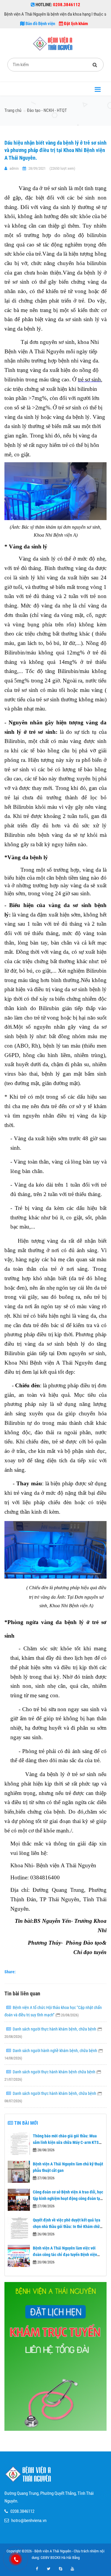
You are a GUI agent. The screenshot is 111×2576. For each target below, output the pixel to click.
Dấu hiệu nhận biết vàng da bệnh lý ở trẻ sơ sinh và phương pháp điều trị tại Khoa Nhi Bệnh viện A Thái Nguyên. (55, 150)
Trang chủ (13, 110)
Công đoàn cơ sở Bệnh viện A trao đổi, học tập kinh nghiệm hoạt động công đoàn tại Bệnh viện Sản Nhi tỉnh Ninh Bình (68, 2199)
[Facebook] (37, 2569)
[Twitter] (49, 2569)
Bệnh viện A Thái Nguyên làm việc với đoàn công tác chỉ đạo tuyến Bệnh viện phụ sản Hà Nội (65, 2255)
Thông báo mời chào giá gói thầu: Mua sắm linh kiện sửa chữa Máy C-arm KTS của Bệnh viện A (66, 2143)
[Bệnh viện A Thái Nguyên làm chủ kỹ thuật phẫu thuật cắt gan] (19, 2172)
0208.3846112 (22, 2511)
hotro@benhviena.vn (29, 2521)
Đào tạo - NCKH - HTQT (47, 110)
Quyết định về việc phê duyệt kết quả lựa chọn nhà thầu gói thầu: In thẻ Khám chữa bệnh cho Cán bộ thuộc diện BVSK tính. (67, 2227)
